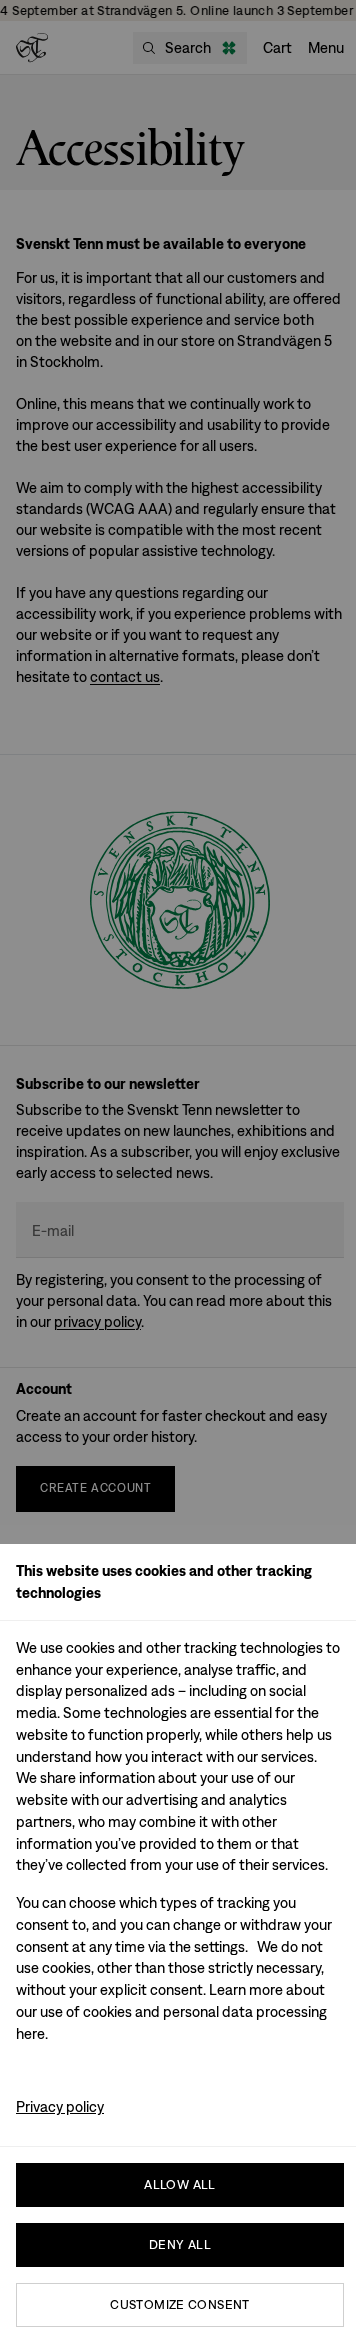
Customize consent (180, 2304)
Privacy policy (60, 2106)
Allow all (180, 2184)
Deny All (180, 2244)
